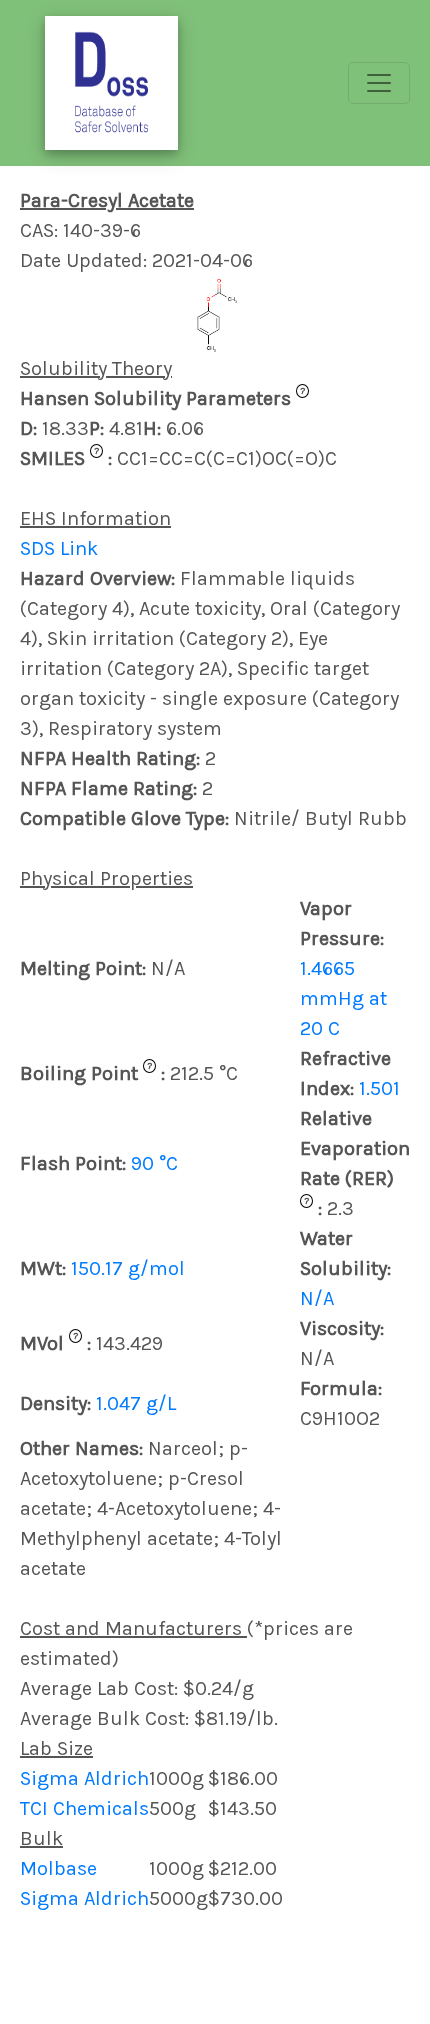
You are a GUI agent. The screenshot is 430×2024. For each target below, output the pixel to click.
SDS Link (59, 548)
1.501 (379, 1088)
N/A (317, 1298)
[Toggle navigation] (379, 83)
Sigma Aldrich (84, 1778)
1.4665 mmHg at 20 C (343, 998)
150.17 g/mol (128, 1268)
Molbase (58, 1868)
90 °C (154, 1163)
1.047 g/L (136, 1403)
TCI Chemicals (84, 1808)
